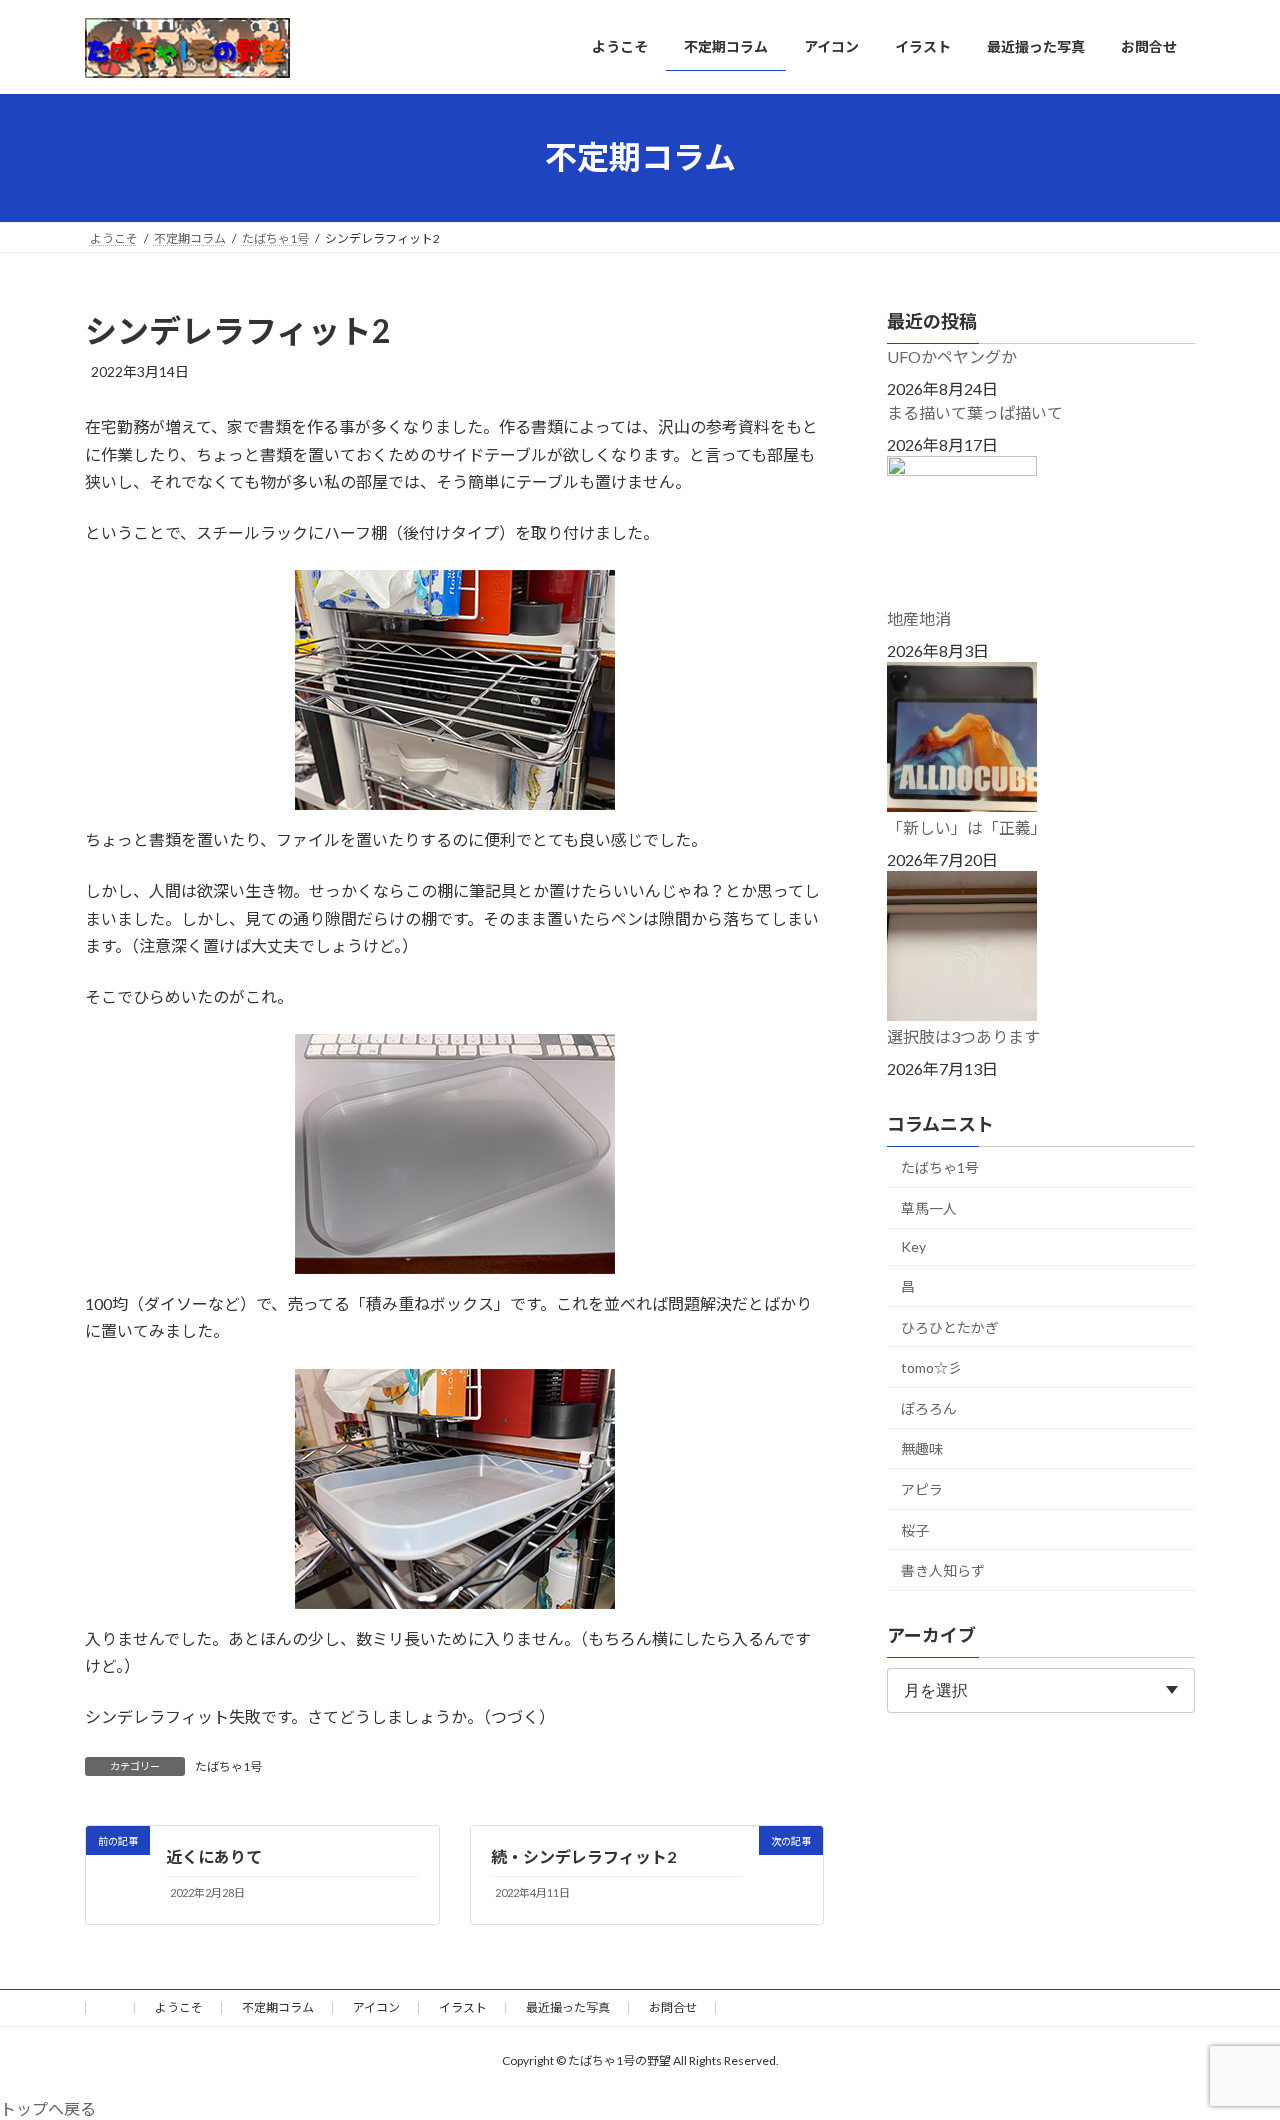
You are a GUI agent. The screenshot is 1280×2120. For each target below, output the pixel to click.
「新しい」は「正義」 (967, 827)
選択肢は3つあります (963, 1036)
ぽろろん (929, 1407)
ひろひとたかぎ (950, 1326)
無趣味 (922, 1448)
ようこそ (179, 2007)
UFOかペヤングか (952, 356)
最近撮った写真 (568, 2007)
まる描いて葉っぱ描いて (975, 412)
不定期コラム (278, 2007)
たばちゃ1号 (228, 1766)
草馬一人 (929, 1207)
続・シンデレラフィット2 (583, 1856)
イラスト (463, 2007)
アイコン (376, 2007)
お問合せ (673, 2007)
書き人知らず (943, 1570)
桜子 (915, 1529)
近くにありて (214, 1856)
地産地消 (919, 618)
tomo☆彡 (931, 1367)
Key (913, 1246)
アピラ (922, 1489)
